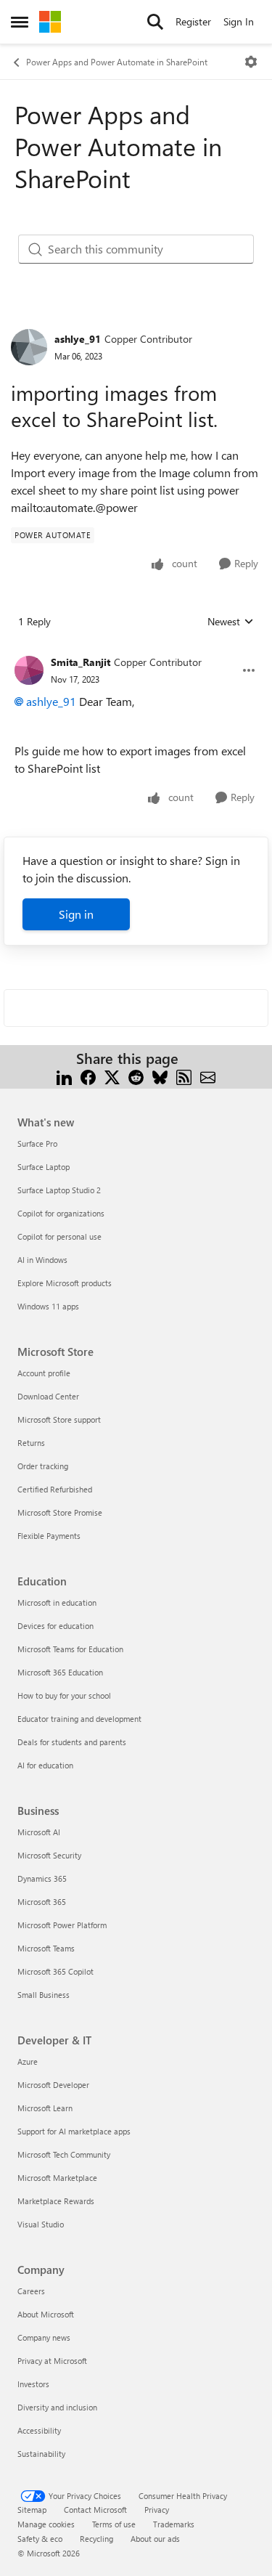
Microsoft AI (39, 1832)
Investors (33, 2384)
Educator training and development (79, 1719)
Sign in (76, 914)
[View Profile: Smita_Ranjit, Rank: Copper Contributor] (29, 670)
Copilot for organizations (61, 1213)
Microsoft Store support (59, 1419)
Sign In (239, 21)
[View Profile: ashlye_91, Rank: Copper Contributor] (29, 347)
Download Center (48, 1396)
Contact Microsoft (95, 2510)
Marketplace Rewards (56, 2201)
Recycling (96, 2539)
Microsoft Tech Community (64, 2154)
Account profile (44, 1373)
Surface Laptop (44, 1167)
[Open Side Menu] (20, 22)
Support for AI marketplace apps (74, 2131)
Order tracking (43, 1466)
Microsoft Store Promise (60, 1512)
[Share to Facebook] (88, 1076)
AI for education (45, 1765)
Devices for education (55, 1626)
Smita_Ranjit (81, 662)
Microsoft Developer (53, 2085)
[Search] (155, 22)
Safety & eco (40, 2539)
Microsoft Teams (46, 1948)
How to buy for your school (64, 1695)
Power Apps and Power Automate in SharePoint (117, 62)
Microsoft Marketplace (57, 2178)
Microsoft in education (57, 1602)
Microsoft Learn (45, 2108)
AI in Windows (42, 1260)
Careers (31, 2291)
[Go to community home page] (50, 22)
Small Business (44, 1995)
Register (193, 21)
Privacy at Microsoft (52, 2361)
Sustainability (41, 2454)
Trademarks (174, 2524)
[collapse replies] (136, 651)
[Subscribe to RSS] (184, 1076)
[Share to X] (112, 1076)
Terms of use (114, 2524)
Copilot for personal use (59, 1236)
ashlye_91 (78, 339)
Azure (28, 2061)
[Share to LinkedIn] (64, 1076)
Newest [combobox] (231, 622)
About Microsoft (46, 2314)
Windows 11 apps (48, 1306)
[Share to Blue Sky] (160, 1076)
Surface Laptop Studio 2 (59, 1190)
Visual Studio (41, 2224)
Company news (44, 2337)
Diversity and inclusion (57, 2407)
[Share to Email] (208, 1076)
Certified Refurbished (55, 1489)
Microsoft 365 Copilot (55, 1971)
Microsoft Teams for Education (70, 1649)
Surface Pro (37, 1143)
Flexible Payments (49, 1536)
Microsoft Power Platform (62, 1925)
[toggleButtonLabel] (251, 62)
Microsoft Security (49, 1855)
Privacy (157, 2510)
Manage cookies (46, 2524)
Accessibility (39, 2430)
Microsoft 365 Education (60, 1672)
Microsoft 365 (42, 1902)
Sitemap (32, 2510)
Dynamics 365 (42, 1878)
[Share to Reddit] (136, 1076)
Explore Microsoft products (65, 1283)
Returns (31, 1443)
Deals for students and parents (72, 1742)
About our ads (155, 2539)
